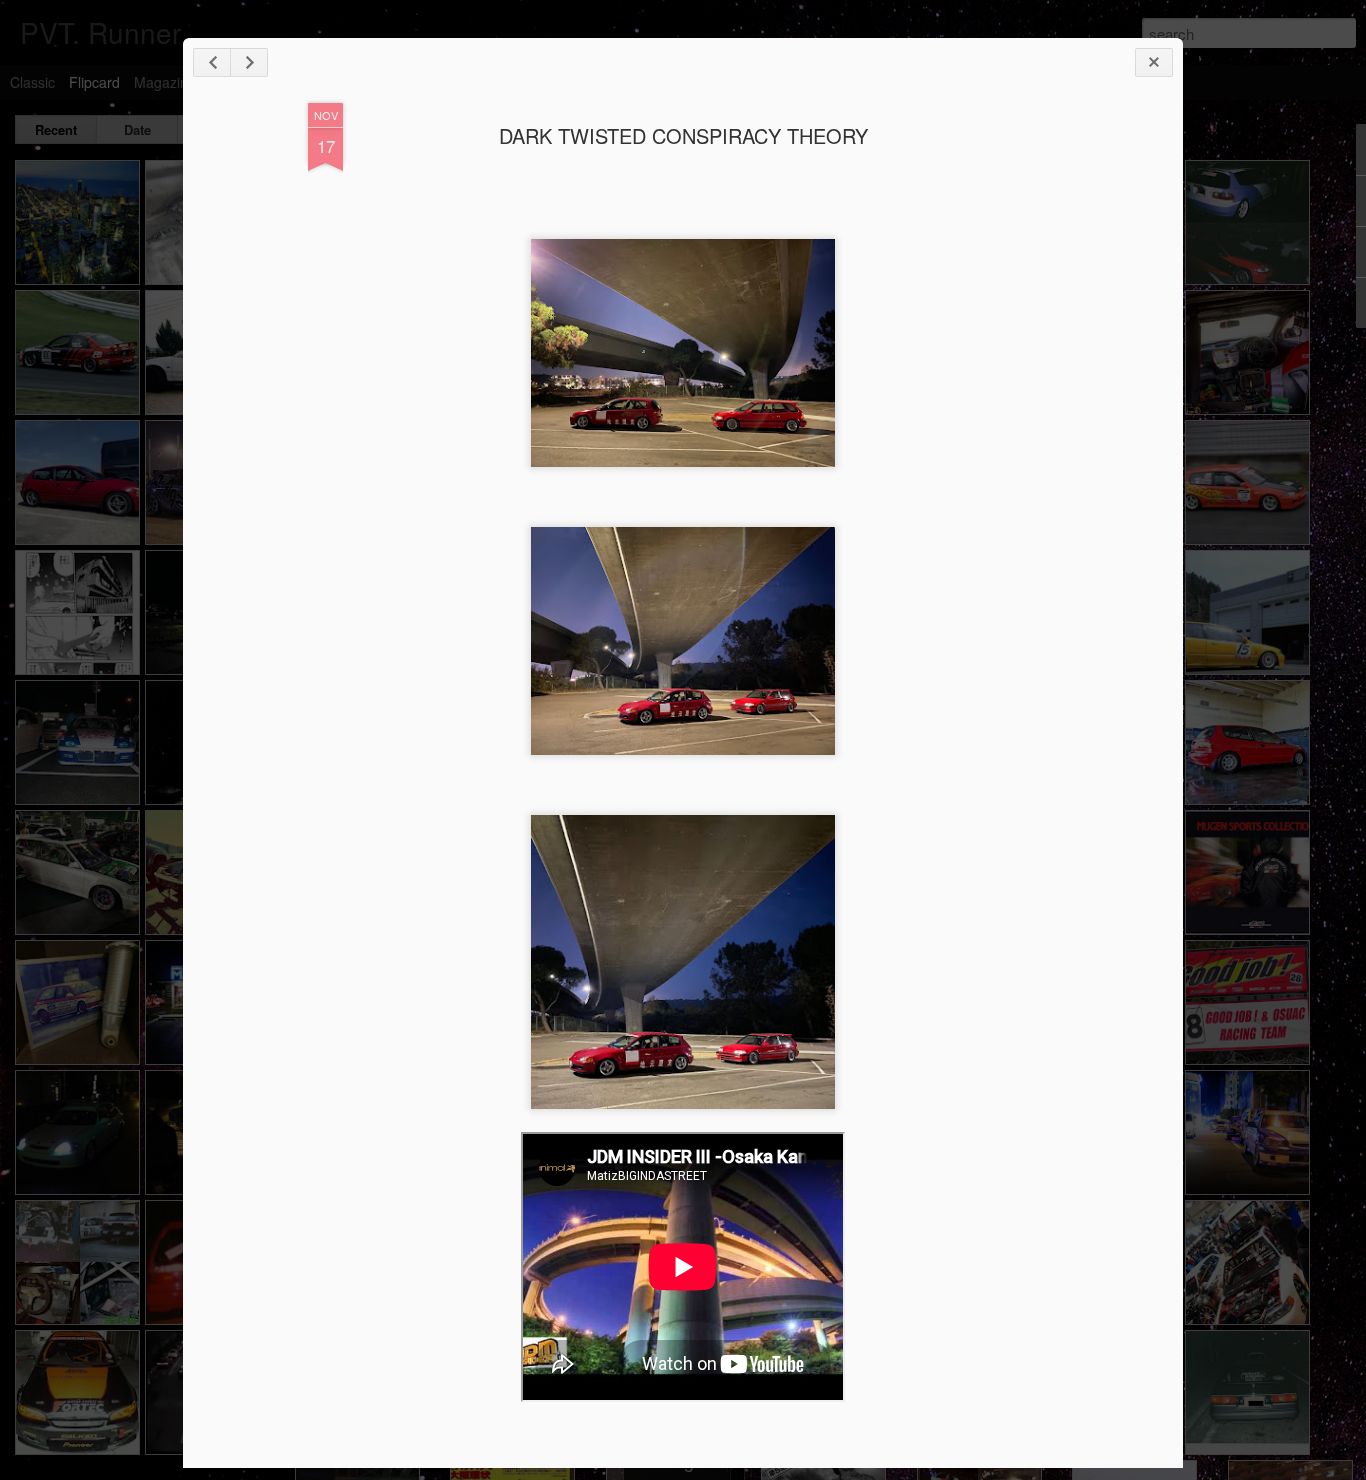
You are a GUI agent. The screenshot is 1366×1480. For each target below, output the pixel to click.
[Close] (1154, 62)
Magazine (165, 82)
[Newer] (212, 62)
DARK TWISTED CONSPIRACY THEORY (683, 135)
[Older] (249, 62)
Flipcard (94, 82)
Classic (32, 82)
